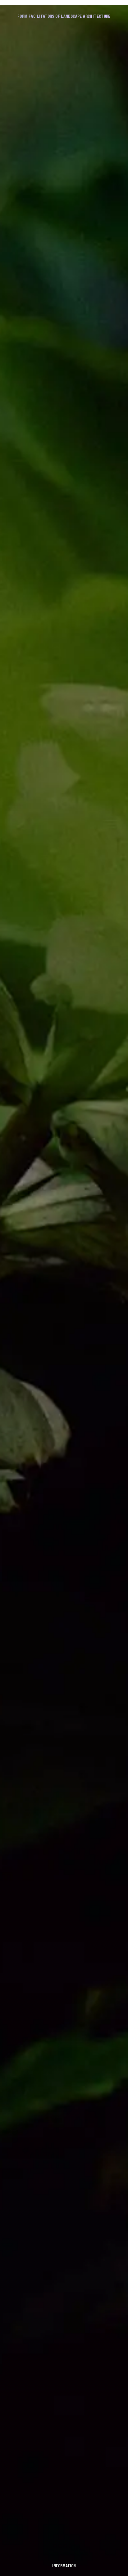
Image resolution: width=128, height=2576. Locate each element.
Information (64, 2566)
